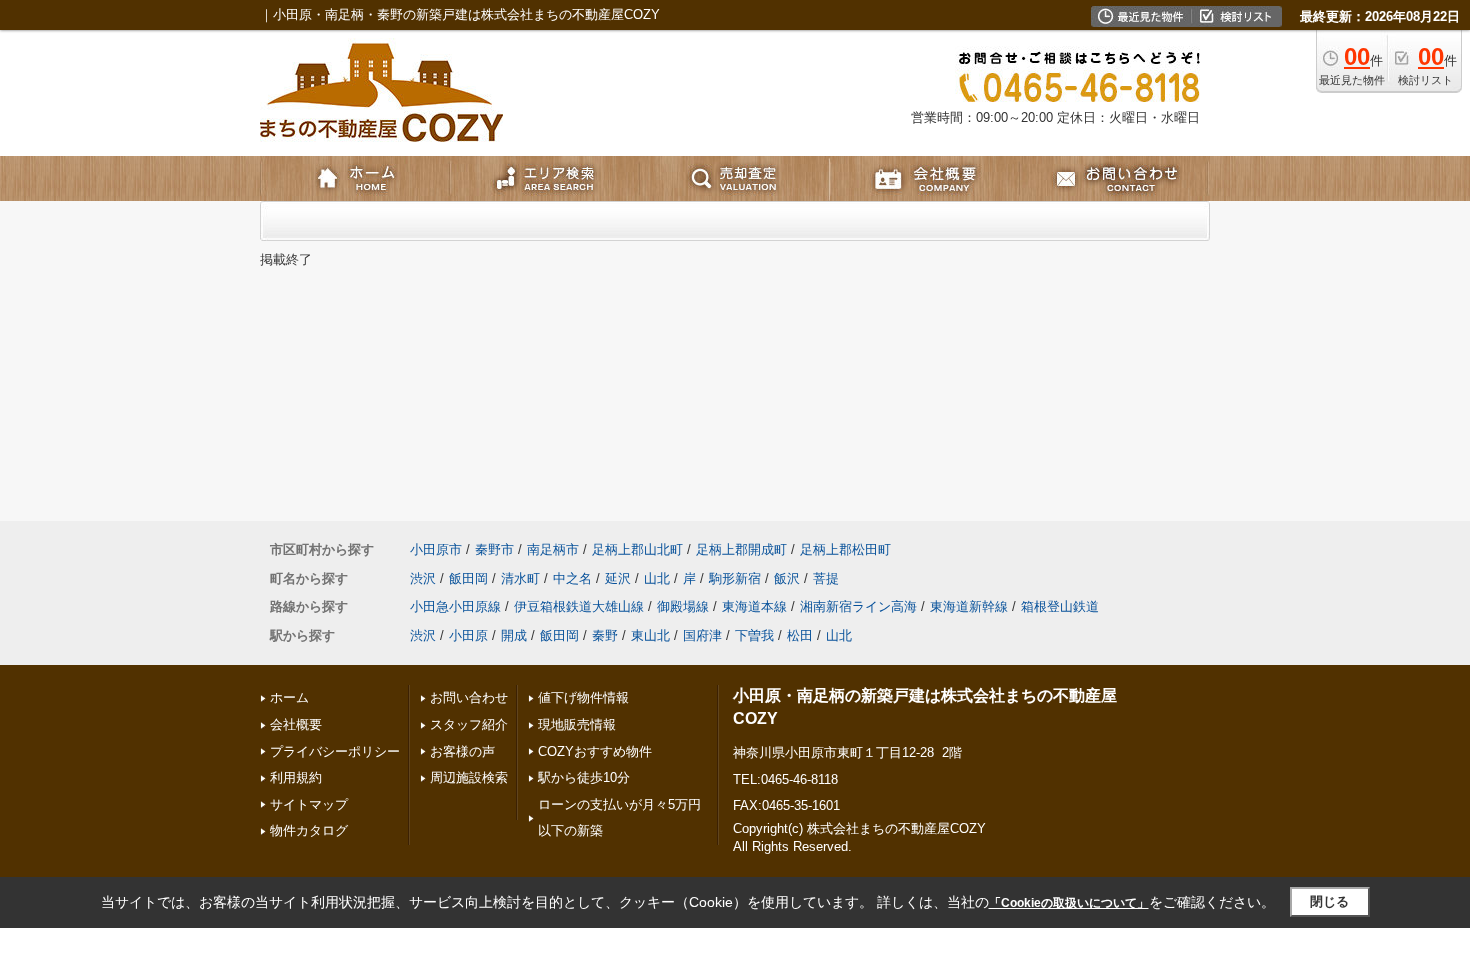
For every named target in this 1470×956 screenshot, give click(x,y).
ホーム (289, 697)
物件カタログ (309, 830)
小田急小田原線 (455, 606)
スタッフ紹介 (469, 724)
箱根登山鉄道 (1060, 606)
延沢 (618, 578)
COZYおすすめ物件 (595, 751)
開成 (514, 635)
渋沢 (423, 578)
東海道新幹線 (969, 606)
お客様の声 (462, 751)
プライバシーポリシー (335, 751)
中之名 (572, 578)
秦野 (605, 635)
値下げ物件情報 (583, 697)
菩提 (826, 578)
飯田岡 (468, 578)
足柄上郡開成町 (741, 549)
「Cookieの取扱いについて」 (1069, 903)
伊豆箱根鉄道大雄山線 (579, 606)
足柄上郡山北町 (637, 549)
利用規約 (296, 777)
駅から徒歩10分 (584, 777)
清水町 (520, 578)
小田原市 (436, 549)
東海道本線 (754, 606)
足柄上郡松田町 (845, 549)
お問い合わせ (469, 697)
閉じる (1329, 901)
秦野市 (494, 549)
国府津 (702, 635)
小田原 (468, 635)
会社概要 (296, 724)
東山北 (650, 635)
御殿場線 (683, 606)
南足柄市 (553, 549)
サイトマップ (309, 804)
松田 (800, 635)
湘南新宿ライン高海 (858, 606)
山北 (657, 578)
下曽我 (754, 635)
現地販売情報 (577, 724)
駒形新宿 (735, 578)
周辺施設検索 (469, 777)
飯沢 (787, 578)
